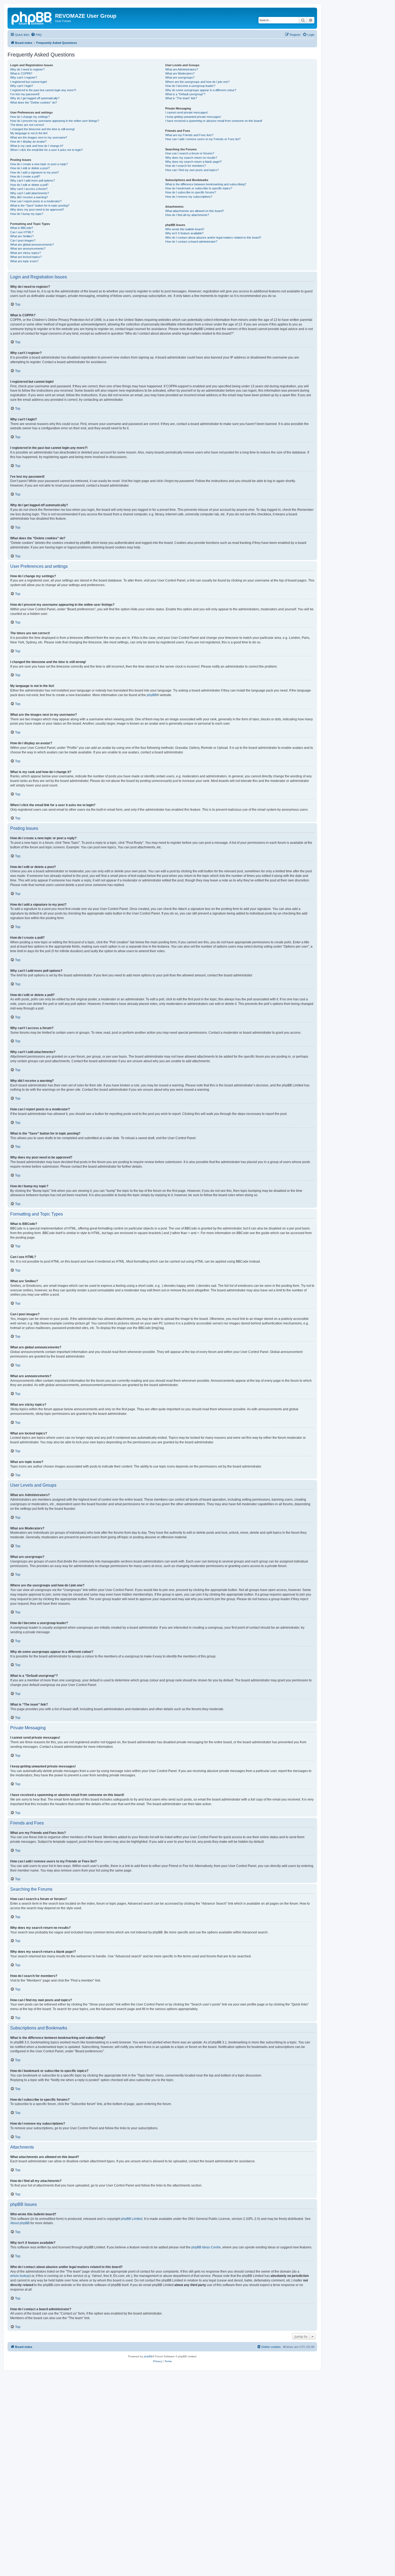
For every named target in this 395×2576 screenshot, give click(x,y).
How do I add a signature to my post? (35, 172)
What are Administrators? (182, 69)
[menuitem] (36, 35)
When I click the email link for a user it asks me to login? (46, 150)
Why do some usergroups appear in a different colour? (201, 90)
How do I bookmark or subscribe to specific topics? (199, 188)
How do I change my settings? (30, 117)
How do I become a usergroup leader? (190, 86)
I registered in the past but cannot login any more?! (43, 90)
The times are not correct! (27, 125)
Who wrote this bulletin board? (185, 229)
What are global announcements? (32, 245)
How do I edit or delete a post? (30, 168)
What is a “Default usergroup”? (185, 94)
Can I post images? (23, 240)
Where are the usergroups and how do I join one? (197, 82)
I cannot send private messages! (187, 112)
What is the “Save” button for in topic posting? (40, 205)
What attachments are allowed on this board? (195, 211)
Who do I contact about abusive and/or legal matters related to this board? (213, 238)
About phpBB (20, 2223)
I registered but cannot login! (29, 82)
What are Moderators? (180, 73)
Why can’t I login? (22, 86)
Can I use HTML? (22, 232)
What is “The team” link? (181, 98)
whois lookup (20, 2276)
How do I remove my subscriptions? (189, 197)
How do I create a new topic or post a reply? (39, 164)
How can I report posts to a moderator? (36, 201)
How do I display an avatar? (28, 141)
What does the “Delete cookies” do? (34, 102)
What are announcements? (28, 249)
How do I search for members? (186, 166)
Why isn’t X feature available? (184, 233)
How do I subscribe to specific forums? (191, 192)
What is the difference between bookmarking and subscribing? (206, 184)
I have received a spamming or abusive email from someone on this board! (214, 121)
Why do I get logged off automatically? (35, 98)
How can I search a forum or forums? (190, 153)
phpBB (152, 695)
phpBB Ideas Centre (206, 2247)
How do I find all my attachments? (187, 215)
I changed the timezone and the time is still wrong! (42, 129)
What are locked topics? (26, 257)
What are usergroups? (180, 77)
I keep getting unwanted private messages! (193, 117)
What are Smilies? (22, 236)
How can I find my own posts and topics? (192, 170)
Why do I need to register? (27, 69)
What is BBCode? (22, 228)
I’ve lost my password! (25, 94)
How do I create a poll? (25, 176)
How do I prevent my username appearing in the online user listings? (55, 121)
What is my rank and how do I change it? (37, 146)
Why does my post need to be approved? (37, 210)
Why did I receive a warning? (29, 197)
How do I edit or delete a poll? (29, 185)
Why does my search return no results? (191, 158)
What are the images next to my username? (39, 137)
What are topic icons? (24, 261)
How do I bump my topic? (27, 214)
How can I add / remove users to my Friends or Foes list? (203, 139)
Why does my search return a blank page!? (193, 162)
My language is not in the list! (29, 133)
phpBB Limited (132, 2219)
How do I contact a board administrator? (191, 242)
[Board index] (32, 17)
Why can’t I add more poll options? (33, 180)
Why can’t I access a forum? (29, 189)
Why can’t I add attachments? (30, 193)
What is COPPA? (21, 73)
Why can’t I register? (24, 77)
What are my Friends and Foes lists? (189, 135)
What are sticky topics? (26, 253)
